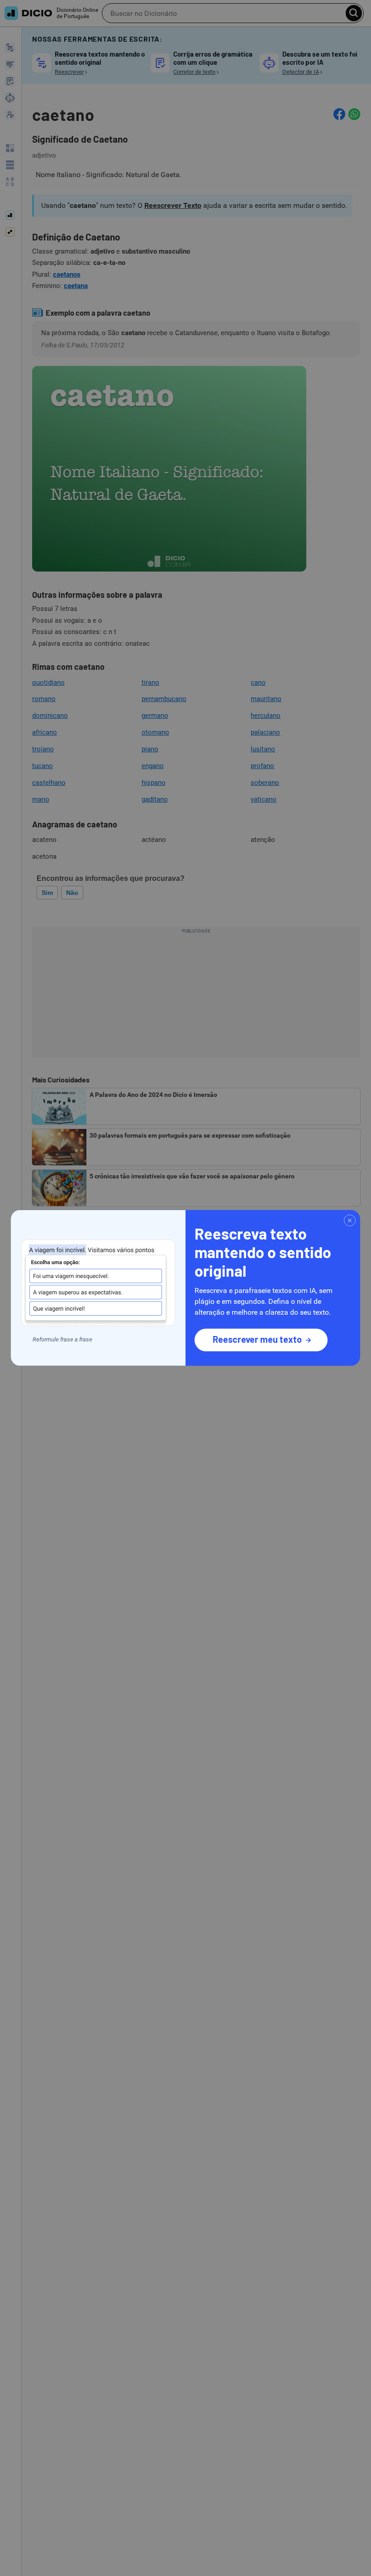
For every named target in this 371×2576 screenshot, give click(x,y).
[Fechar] (350, 1221)
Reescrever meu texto (257, 1339)
